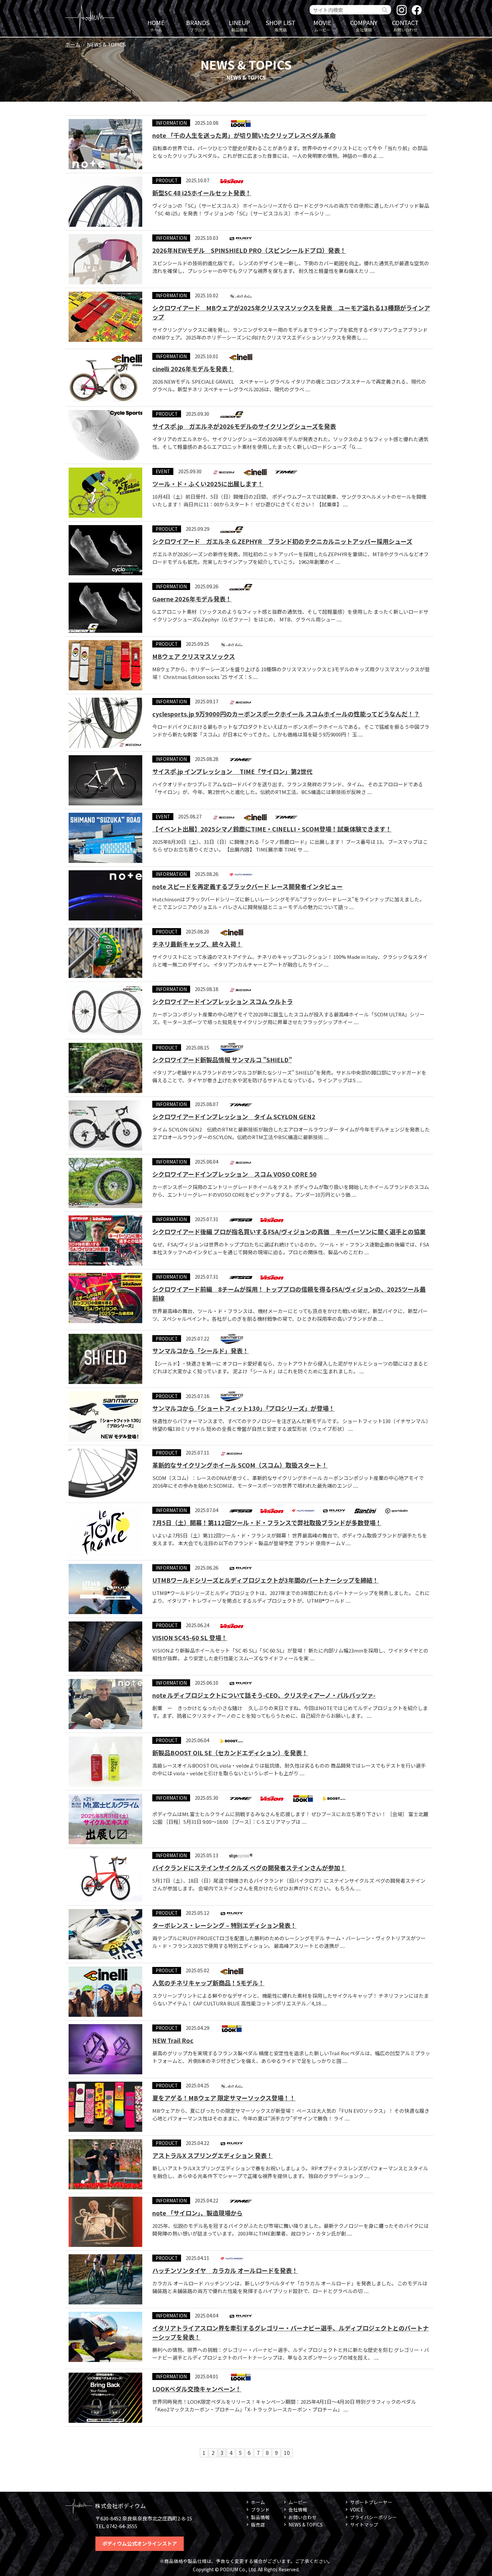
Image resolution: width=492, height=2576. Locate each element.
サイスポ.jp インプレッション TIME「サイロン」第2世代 (232, 771)
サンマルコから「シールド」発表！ (200, 1351)
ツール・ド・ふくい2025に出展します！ (208, 484)
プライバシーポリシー (374, 2517)
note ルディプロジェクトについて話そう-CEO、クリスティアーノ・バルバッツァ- (264, 1695)
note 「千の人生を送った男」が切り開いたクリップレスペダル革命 (244, 135)
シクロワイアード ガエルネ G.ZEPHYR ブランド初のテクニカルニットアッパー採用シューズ (282, 541)
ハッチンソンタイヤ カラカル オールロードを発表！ (225, 2270)
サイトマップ (364, 2524)
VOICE (357, 2509)
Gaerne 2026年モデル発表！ (192, 599)
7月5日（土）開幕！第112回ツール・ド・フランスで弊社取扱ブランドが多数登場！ (267, 1522)
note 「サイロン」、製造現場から (197, 2213)
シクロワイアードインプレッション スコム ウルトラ (223, 1001)
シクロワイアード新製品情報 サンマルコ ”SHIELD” (222, 1060)
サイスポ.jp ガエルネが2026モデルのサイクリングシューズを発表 (244, 426)
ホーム (156, 25)
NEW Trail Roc (173, 2040)
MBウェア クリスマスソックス (194, 656)
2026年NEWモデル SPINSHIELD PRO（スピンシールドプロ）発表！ (249, 250)
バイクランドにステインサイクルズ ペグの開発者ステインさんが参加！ (249, 1868)
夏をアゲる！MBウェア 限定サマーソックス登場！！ (224, 2098)
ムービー (322, 25)
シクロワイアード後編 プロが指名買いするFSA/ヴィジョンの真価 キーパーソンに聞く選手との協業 (289, 1231)
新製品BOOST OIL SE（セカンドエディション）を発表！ (230, 1753)
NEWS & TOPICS (306, 2524)
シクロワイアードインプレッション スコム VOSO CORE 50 (234, 1174)
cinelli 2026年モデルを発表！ (193, 369)
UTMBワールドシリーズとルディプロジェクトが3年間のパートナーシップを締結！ (265, 1580)
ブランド (198, 25)
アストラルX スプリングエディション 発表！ (213, 2155)
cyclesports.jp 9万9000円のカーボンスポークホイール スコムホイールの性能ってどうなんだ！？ (286, 714)
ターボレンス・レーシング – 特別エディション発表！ (224, 1925)
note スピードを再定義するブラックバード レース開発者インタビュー (248, 886)
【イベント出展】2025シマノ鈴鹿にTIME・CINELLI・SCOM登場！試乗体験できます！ (272, 829)
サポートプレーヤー (371, 2502)
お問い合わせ (405, 25)
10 (287, 2453)
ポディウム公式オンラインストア (140, 2543)
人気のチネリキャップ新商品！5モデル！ (208, 1983)
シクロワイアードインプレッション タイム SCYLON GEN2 (234, 1116)
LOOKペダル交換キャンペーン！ (197, 2389)
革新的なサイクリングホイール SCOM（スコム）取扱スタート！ (240, 1465)
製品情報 (239, 25)
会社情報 (364, 25)
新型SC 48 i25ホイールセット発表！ (202, 193)
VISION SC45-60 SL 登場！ (190, 1638)
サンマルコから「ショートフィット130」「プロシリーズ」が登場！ (243, 1408)
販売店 (281, 25)
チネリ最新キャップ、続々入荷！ (197, 944)
